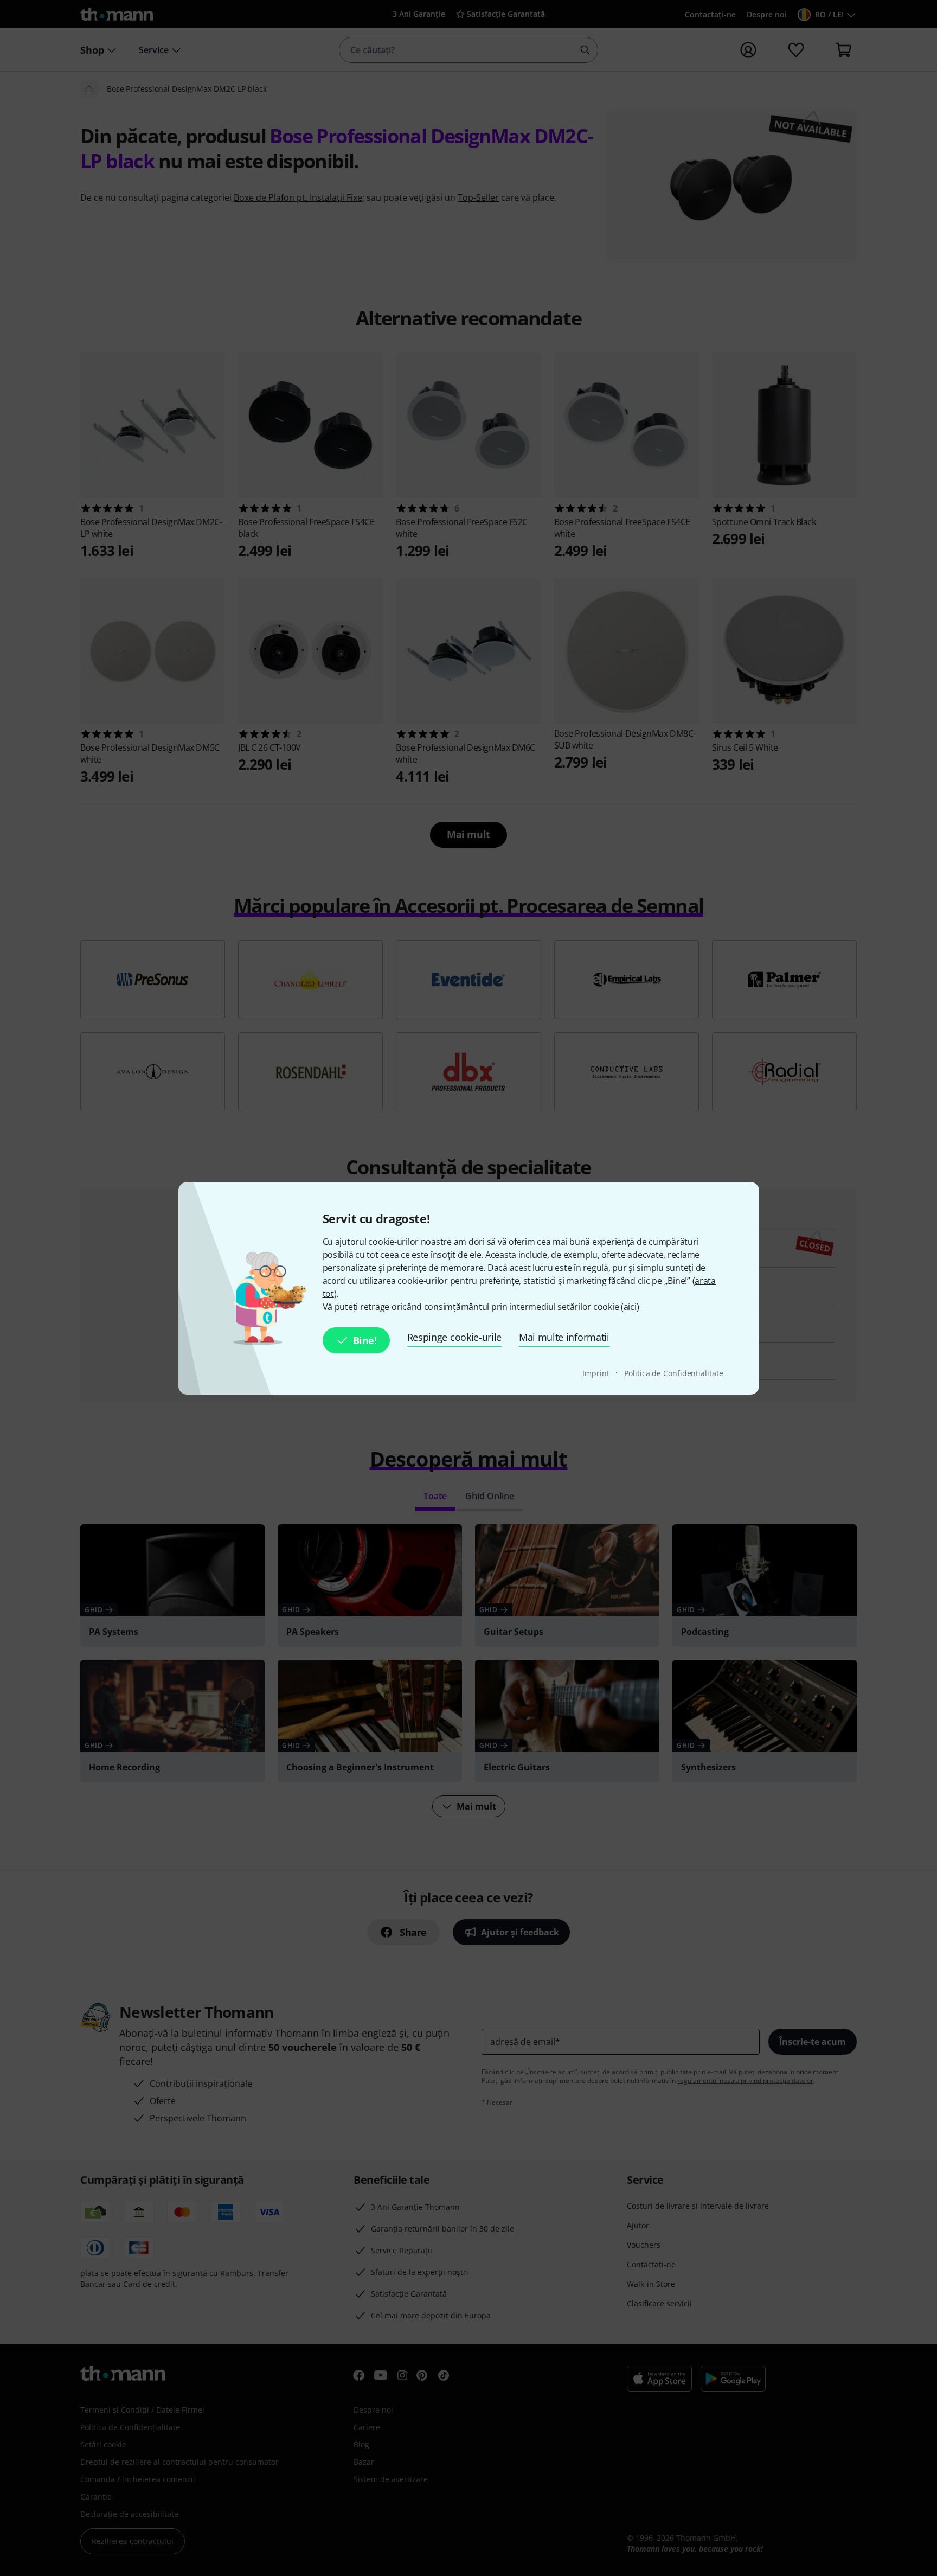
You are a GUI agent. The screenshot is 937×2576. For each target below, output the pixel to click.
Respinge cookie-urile (454, 1337)
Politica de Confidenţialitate (673, 1373)
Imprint (597, 1373)
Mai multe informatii (564, 1337)
